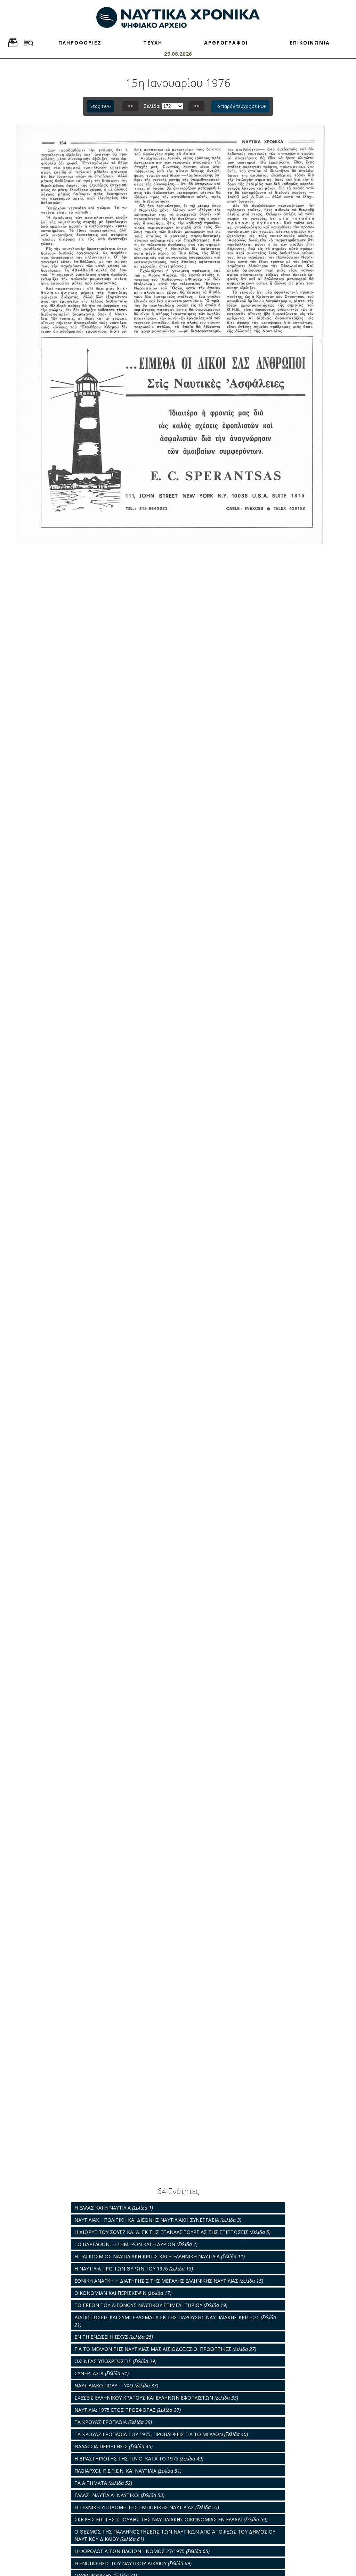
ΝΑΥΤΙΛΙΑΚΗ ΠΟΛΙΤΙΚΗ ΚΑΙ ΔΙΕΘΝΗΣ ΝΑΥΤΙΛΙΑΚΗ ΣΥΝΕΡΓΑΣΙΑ (158, 2220)
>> (196, 106)
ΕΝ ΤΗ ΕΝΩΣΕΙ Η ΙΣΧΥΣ (114, 2337)
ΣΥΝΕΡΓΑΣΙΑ (102, 2373)
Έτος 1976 (100, 106)
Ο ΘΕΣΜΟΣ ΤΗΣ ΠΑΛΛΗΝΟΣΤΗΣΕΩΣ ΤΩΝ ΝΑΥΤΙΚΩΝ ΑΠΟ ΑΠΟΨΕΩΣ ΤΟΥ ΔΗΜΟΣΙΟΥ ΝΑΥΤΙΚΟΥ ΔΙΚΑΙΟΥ (175, 2535)
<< (130, 106)
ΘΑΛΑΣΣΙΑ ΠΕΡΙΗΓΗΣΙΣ (114, 2446)
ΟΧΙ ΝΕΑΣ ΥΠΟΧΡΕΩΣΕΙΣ (115, 2361)
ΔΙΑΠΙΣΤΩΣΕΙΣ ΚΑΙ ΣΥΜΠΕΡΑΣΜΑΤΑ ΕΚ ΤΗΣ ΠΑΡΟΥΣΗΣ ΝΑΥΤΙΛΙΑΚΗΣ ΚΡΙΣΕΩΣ (175, 2321)
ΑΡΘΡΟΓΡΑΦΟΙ (226, 43)
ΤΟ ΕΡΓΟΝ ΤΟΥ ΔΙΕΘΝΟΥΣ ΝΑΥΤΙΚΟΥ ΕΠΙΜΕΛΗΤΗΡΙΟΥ (151, 2305)
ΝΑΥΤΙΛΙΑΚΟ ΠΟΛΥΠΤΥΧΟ (116, 2385)
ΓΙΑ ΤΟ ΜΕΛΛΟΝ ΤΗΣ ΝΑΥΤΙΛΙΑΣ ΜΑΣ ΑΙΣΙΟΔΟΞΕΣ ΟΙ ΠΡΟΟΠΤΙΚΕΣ (165, 2349)
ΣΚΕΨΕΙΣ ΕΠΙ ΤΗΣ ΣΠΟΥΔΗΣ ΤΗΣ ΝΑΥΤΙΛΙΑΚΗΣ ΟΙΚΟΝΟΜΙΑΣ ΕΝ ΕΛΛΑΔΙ (171, 2519)
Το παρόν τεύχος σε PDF (240, 106)
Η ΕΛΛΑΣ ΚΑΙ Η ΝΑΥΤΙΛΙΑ (114, 2208)
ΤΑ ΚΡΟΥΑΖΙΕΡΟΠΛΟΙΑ (113, 2422)
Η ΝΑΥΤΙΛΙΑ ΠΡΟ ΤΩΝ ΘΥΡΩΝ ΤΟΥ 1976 (134, 2269)
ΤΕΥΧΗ (153, 43)
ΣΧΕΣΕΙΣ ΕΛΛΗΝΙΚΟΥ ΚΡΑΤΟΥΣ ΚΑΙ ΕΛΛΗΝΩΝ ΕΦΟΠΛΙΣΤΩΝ (156, 2398)
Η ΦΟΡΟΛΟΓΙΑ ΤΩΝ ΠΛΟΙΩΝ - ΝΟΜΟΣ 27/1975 (142, 2551)
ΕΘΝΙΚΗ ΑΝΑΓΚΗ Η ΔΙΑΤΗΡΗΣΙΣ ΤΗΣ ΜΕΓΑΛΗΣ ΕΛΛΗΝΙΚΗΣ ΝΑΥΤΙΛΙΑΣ (169, 2281)
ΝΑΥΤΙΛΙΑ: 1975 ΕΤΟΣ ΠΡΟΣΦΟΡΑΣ (128, 2410)
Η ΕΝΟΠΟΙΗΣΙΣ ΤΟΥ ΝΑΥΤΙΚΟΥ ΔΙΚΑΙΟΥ (133, 2563)
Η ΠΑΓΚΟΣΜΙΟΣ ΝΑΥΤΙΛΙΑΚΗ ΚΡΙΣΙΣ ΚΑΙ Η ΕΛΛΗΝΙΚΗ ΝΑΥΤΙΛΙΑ (160, 2256)
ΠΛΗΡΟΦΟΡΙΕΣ (80, 43)
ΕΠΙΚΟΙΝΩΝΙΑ (310, 43)
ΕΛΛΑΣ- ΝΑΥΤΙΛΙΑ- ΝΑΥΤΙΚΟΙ (119, 2495)
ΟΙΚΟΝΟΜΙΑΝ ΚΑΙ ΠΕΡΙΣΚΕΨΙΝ (123, 2293)
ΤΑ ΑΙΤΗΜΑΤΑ (103, 2483)
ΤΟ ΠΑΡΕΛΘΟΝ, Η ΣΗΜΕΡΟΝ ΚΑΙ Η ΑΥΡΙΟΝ (136, 2244)
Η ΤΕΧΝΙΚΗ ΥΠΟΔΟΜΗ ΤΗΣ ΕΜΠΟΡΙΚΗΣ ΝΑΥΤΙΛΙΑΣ (147, 2507)
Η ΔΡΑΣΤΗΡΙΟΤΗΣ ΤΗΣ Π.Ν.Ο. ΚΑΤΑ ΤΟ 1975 (139, 2459)
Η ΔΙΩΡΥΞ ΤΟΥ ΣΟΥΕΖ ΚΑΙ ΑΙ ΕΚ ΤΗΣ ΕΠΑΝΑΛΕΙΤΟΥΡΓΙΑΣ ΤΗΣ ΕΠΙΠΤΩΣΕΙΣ (172, 2232)
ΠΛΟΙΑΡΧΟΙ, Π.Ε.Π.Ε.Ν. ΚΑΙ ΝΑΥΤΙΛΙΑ (128, 2471)
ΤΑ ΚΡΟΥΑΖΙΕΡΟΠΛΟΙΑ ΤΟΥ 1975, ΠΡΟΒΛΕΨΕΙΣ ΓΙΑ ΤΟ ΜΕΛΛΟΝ (161, 2434)
